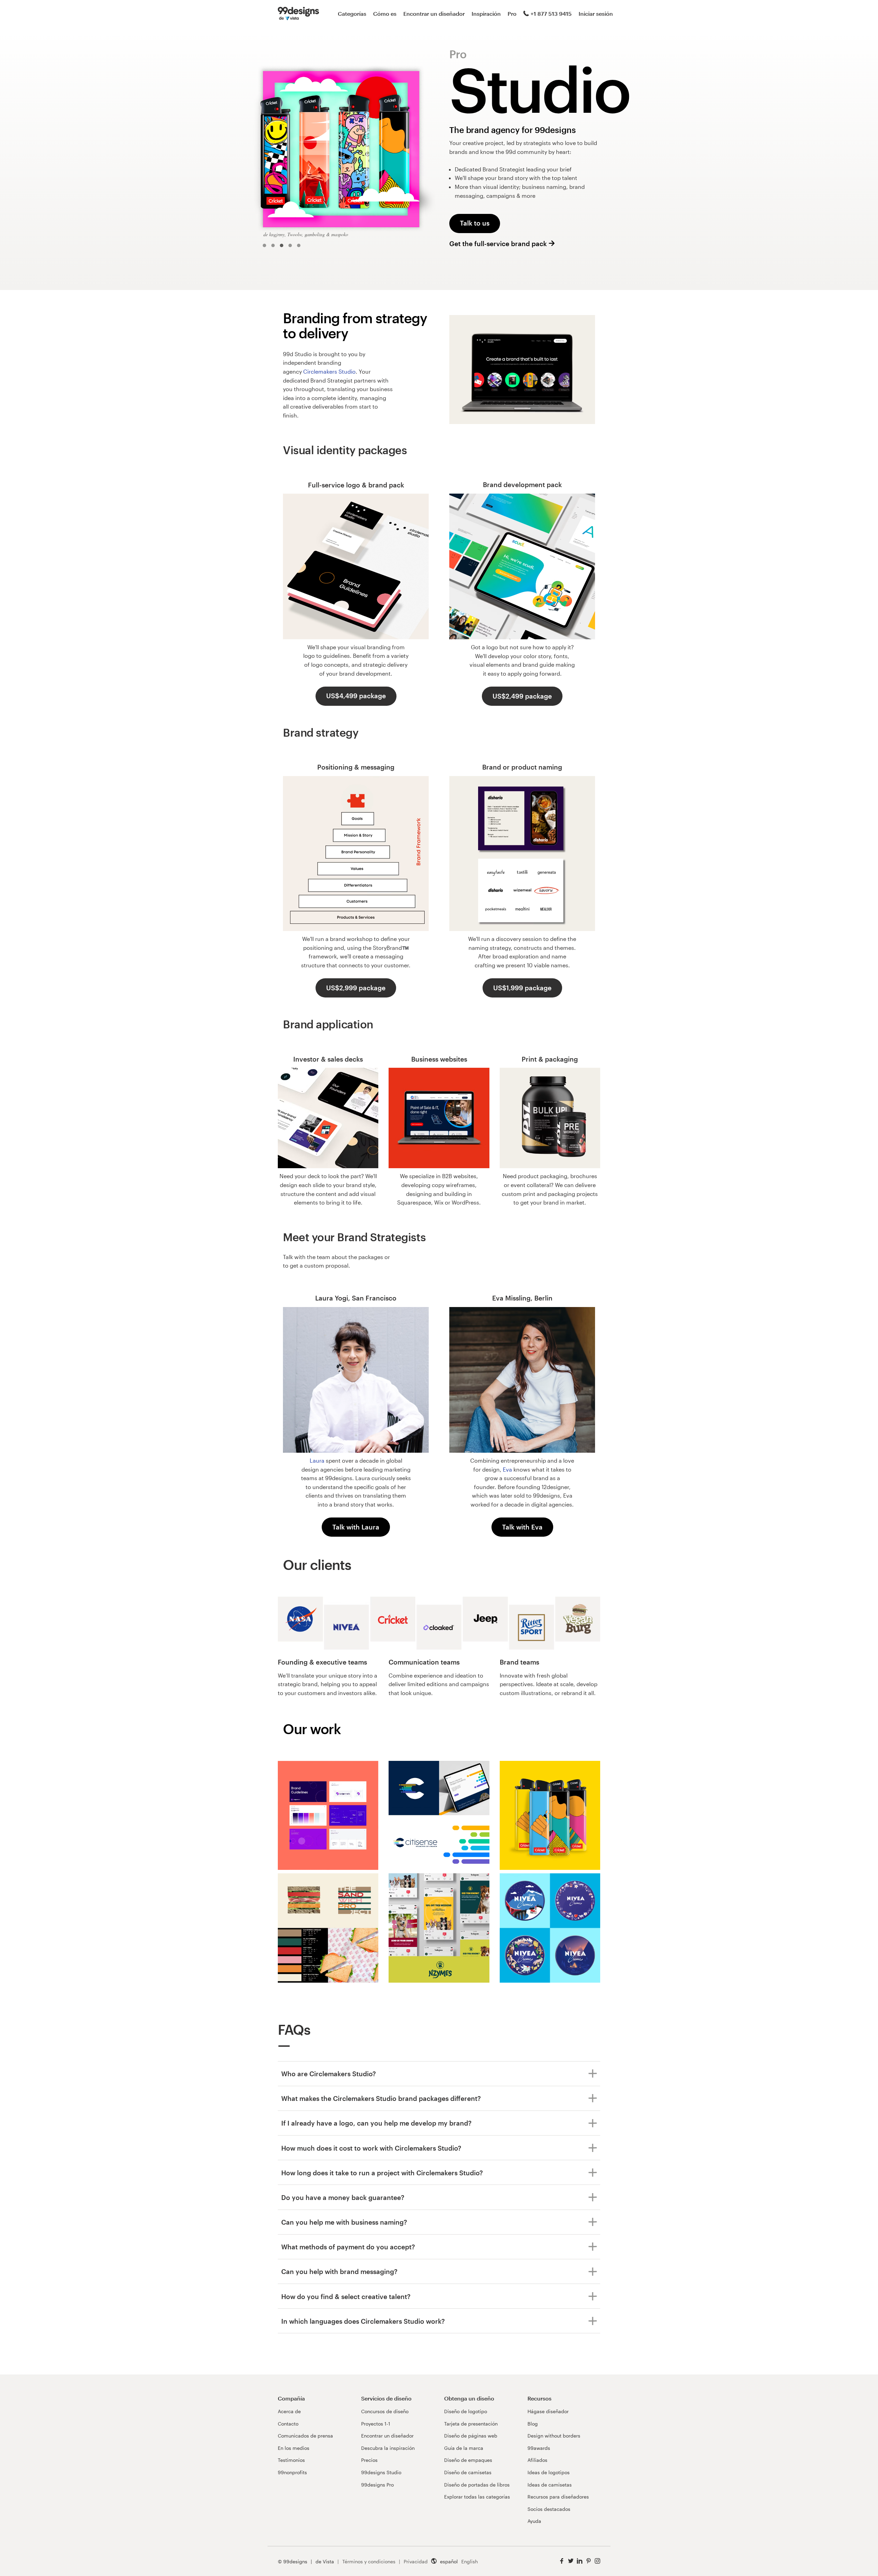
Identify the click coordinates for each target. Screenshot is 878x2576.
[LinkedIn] (580, 2561)
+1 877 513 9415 (551, 14)
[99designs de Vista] (298, 14)
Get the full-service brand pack (498, 244)
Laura (317, 1460)
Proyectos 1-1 (376, 2424)
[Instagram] (597, 2561)
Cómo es (385, 14)
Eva (507, 1469)
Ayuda (534, 2521)
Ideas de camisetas (550, 2485)
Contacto (288, 2424)
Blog (533, 2424)
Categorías (352, 14)
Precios (369, 2460)
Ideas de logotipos (549, 2472)
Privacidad (416, 2561)
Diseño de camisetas (468, 2472)
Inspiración (486, 14)
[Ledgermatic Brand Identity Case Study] (328, 1816)
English (470, 2561)
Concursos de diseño (385, 2411)
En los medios (294, 2448)
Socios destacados (549, 2509)
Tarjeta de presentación (471, 2424)
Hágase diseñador (548, 2411)
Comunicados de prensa (305, 2436)
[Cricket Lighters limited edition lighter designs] (550, 1816)
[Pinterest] (589, 2561)
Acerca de (289, 2411)
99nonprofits (292, 2472)
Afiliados (537, 2460)
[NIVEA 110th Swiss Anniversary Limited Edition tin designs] (550, 1929)
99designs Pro (377, 2485)
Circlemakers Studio (329, 371)
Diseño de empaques (468, 2460)
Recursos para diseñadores (558, 2497)
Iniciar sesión (596, 14)
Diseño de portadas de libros (477, 2485)
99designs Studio (381, 2472)
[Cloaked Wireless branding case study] (439, 1816)
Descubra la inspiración (388, 2448)
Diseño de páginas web (471, 2436)
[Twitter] (571, 2561)
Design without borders (554, 2436)
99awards (539, 2448)
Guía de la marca (464, 2448)
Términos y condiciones (369, 2561)
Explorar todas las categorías (477, 2497)
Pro (512, 14)
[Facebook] (562, 2561)
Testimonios (291, 2460)
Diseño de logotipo (466, 2411)
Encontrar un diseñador (434, 14)
